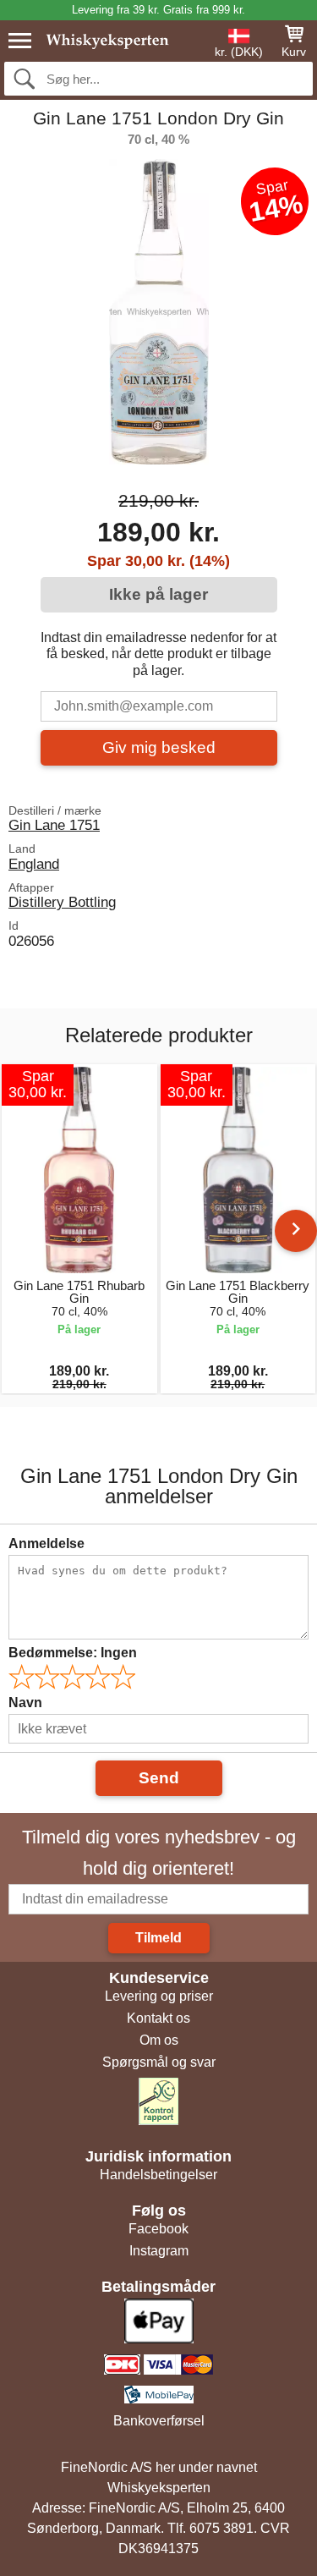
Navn (25, 1703)
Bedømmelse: (73, 1653)
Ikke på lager (158, 594)
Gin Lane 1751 (54, 825)
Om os (159, 2040)
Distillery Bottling (62, 902)
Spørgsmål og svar (159, 2062)
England (34, 864)
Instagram (159, 2251)
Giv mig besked (159, 747)
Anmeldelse (46, 1543)
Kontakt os (158, 2018)
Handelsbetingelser (158, 2175)
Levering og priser (159, 1996)
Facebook (158, 2229)
